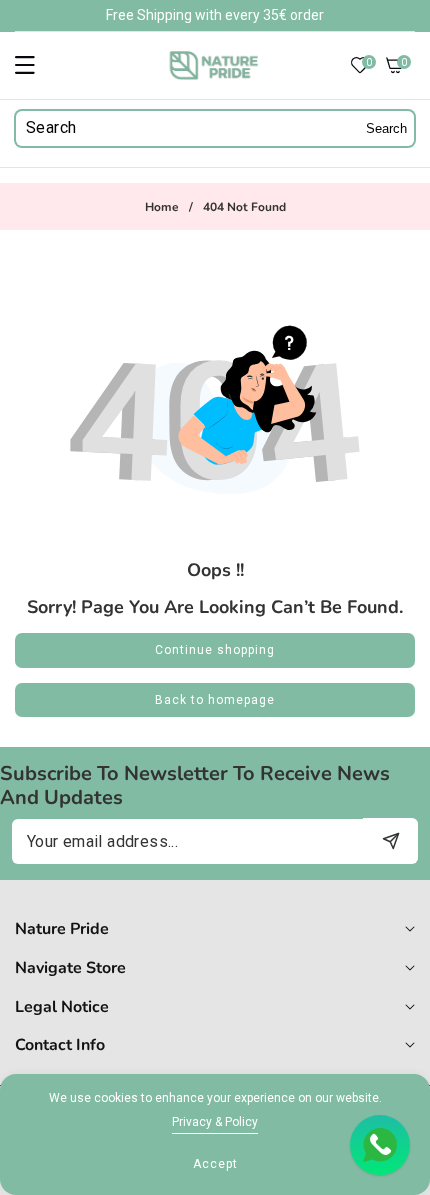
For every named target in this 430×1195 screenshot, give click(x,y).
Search (386, 128)
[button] (37, 65)
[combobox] (215, 128)
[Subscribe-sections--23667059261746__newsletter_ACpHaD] (390, 840)
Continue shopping (215, 650)
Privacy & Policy (215, 1122)
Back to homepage (215, 700)
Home (162, 207)
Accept (215, 1164)
